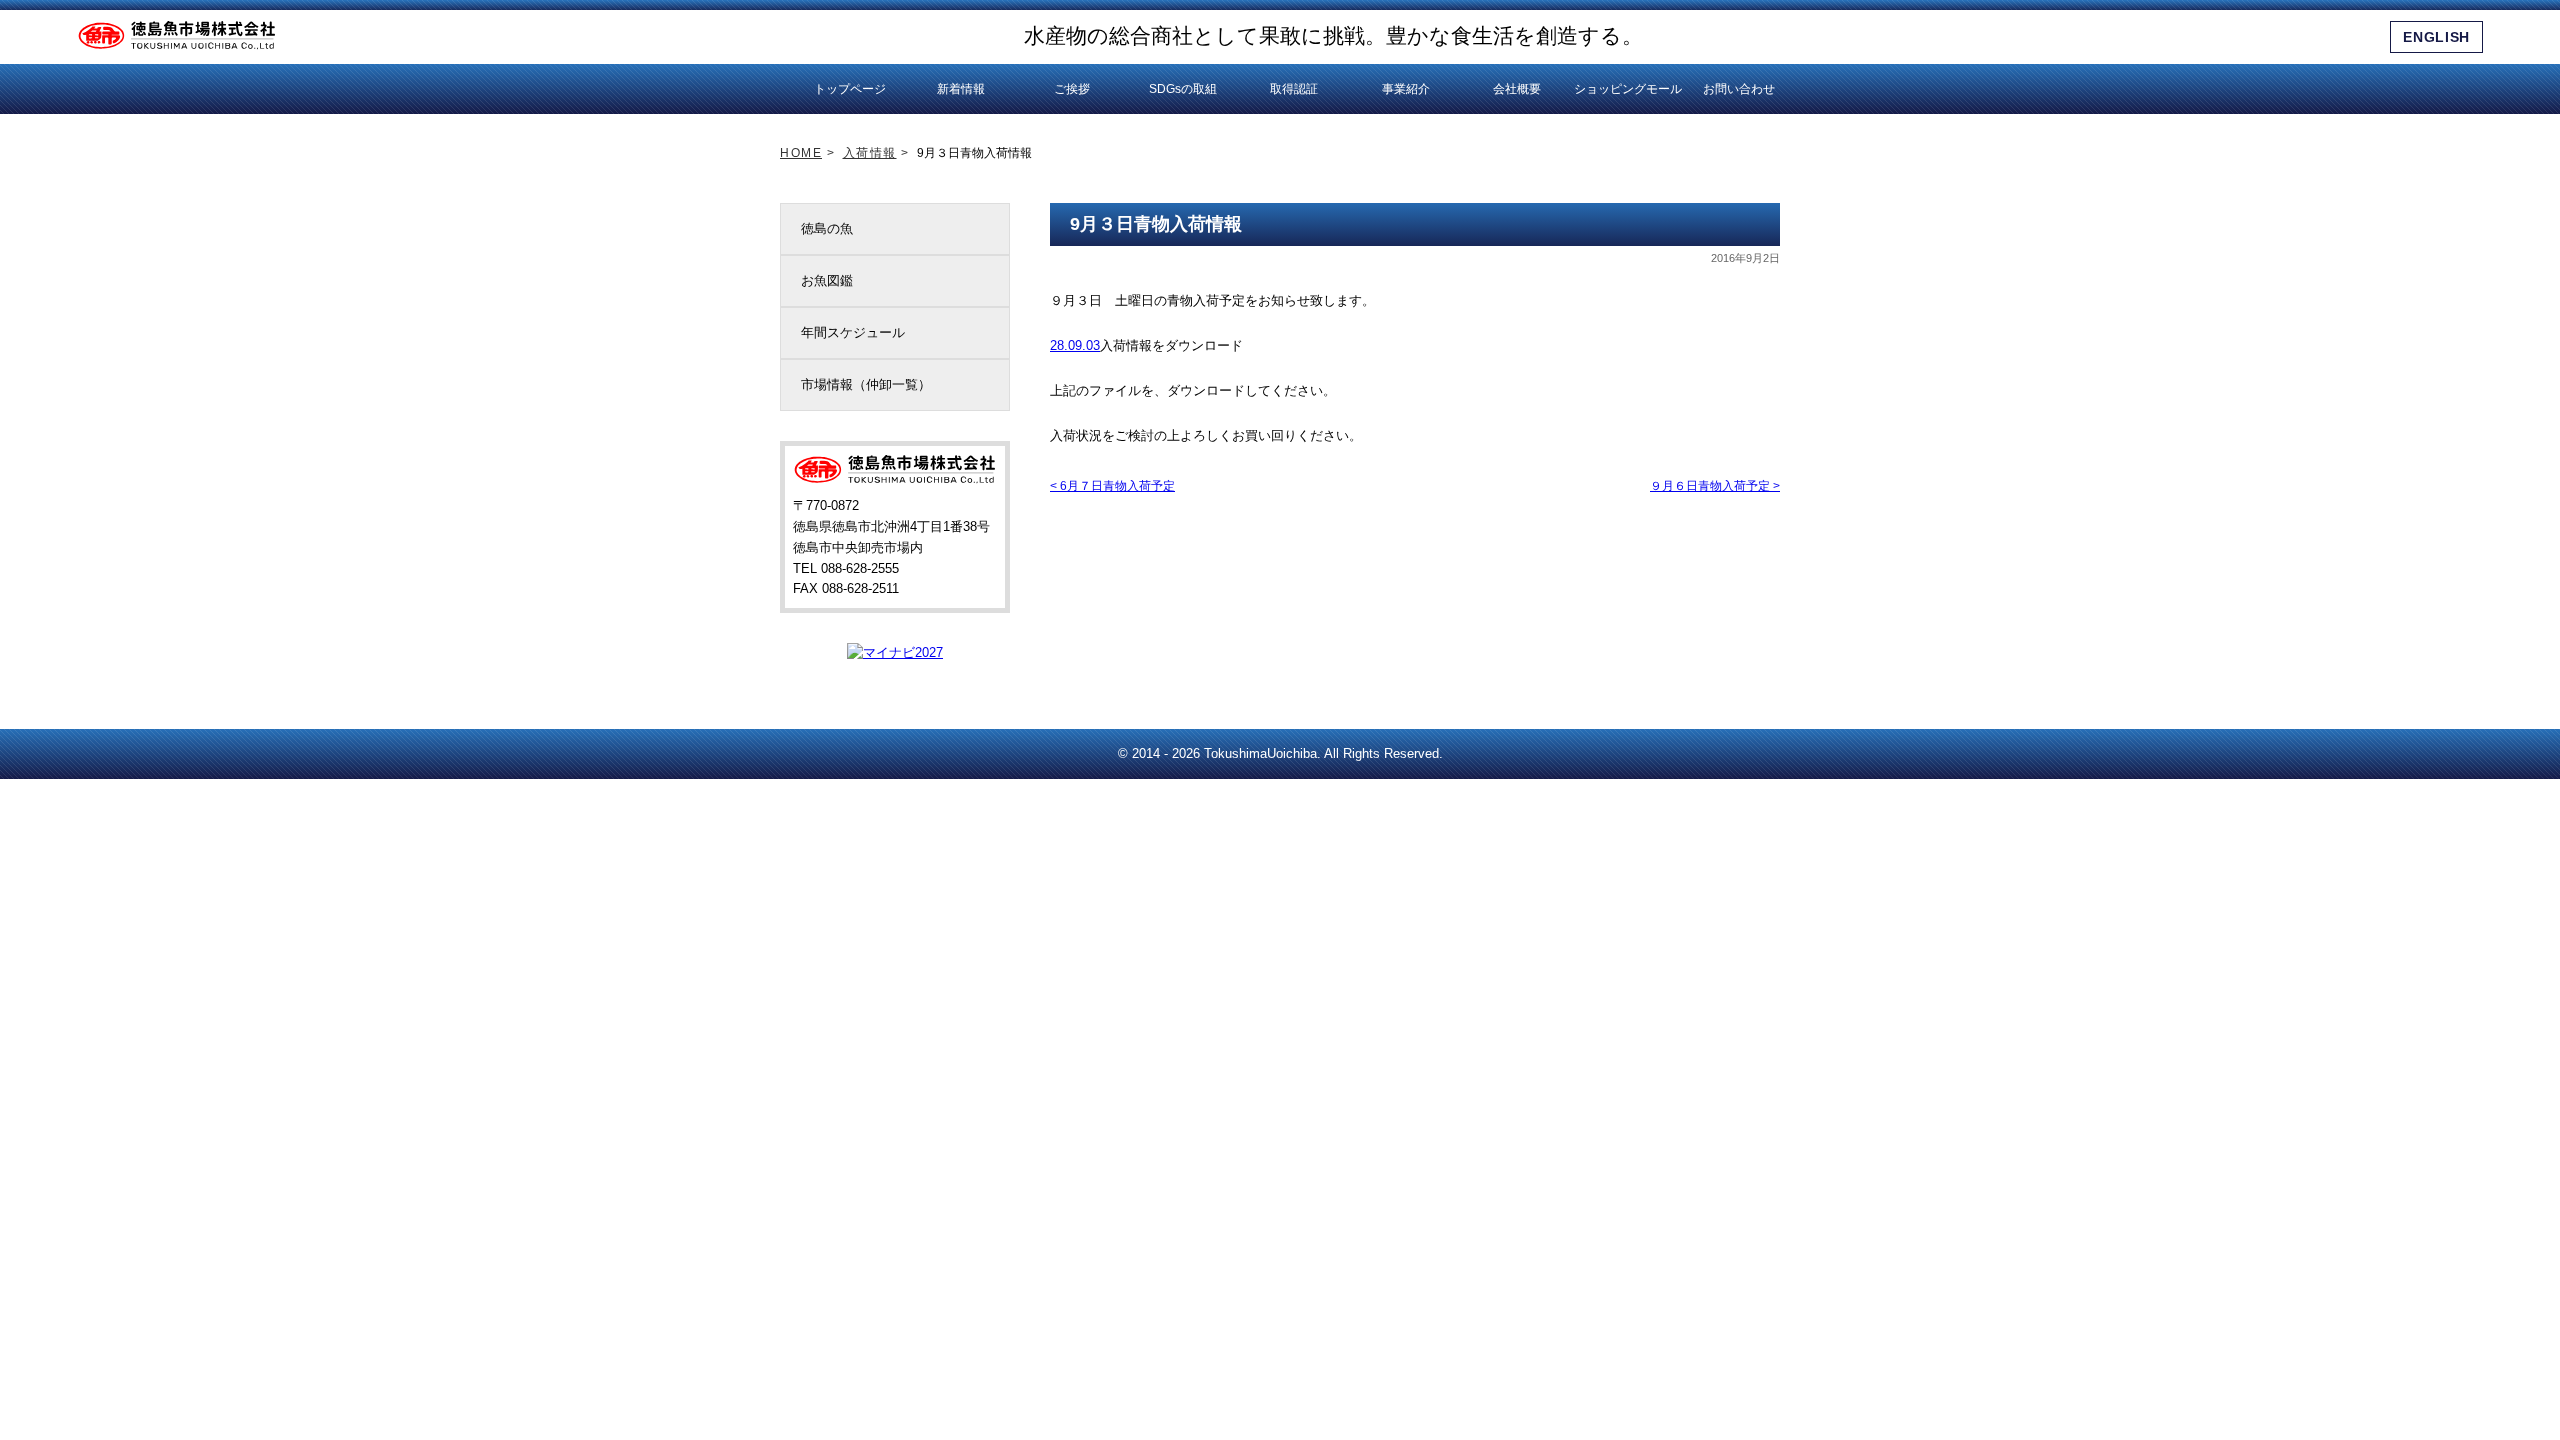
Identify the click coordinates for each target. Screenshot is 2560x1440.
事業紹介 (1406, 89)
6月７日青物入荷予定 (1112, 486)
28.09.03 (1075, 345)
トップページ (850, 89)
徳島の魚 (827, 228)
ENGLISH (2436, 37)
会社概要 (1517, 89)
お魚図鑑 (827, 280)
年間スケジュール (853, 332)
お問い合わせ (1739, 89)
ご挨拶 (1072, 89)
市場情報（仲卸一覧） (866, 384)
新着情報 (961, 89)
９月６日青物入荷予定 (1715, 486)
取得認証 (1294, 89)
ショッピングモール (1628, 89)
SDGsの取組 (1183, 89)
